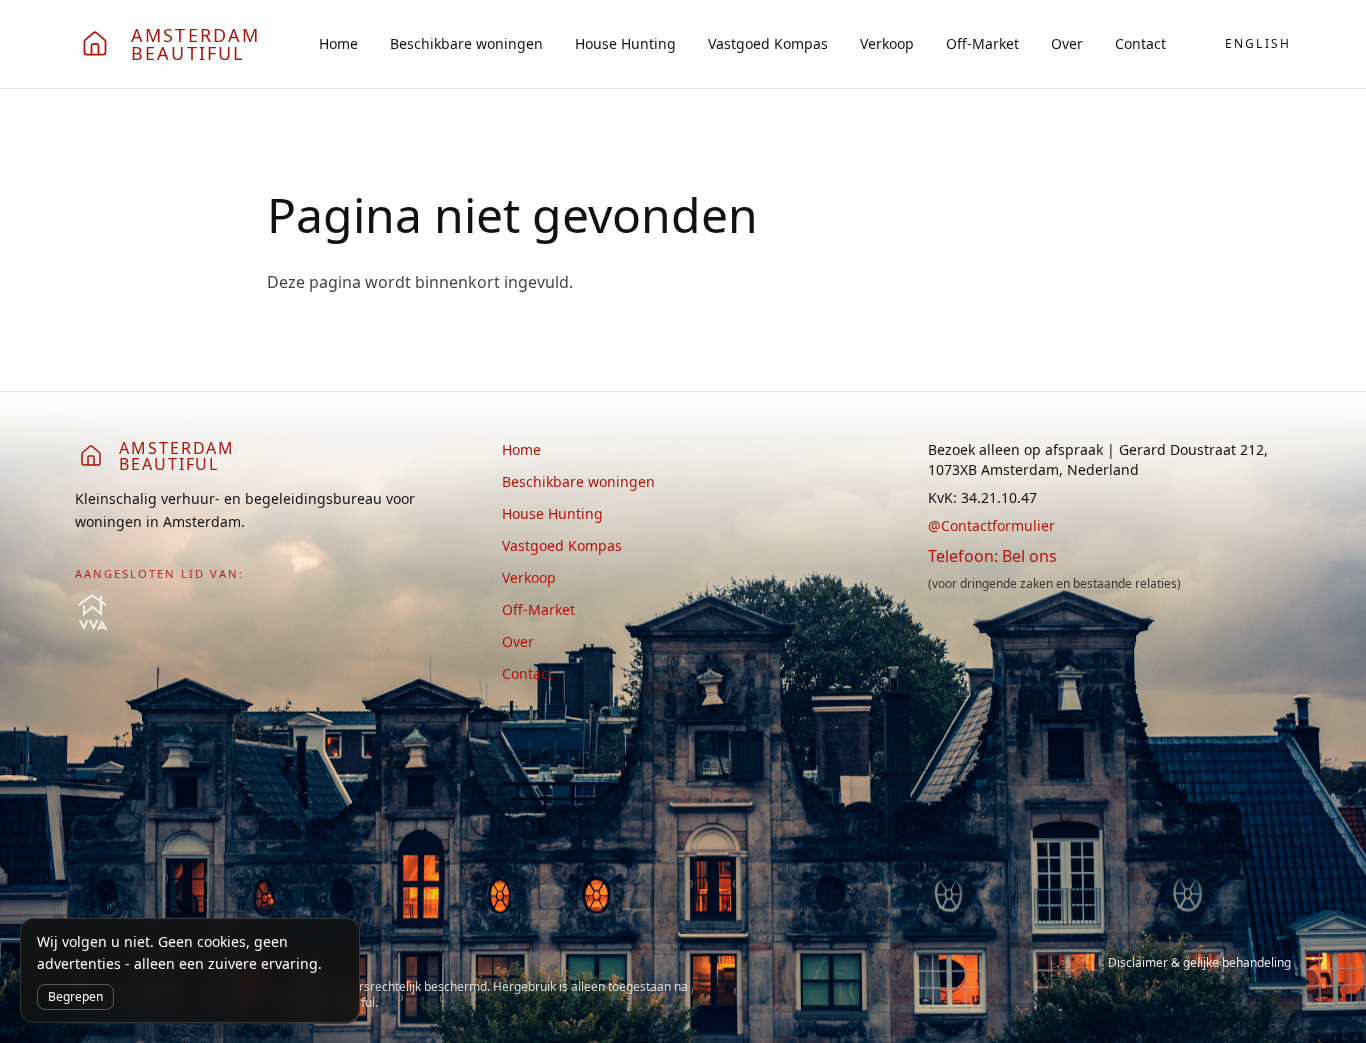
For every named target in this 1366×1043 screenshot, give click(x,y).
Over (1067, 43)
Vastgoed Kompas (768, 43)
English (1258, 44)
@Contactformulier (991, 525)
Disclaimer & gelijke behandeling (1199, 963)
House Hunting (625, 43)
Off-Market (982, 43)
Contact (1140, 43)
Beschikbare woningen (466, 43)
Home (338, 43)
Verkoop (887, 43)
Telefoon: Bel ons (992, 556)
